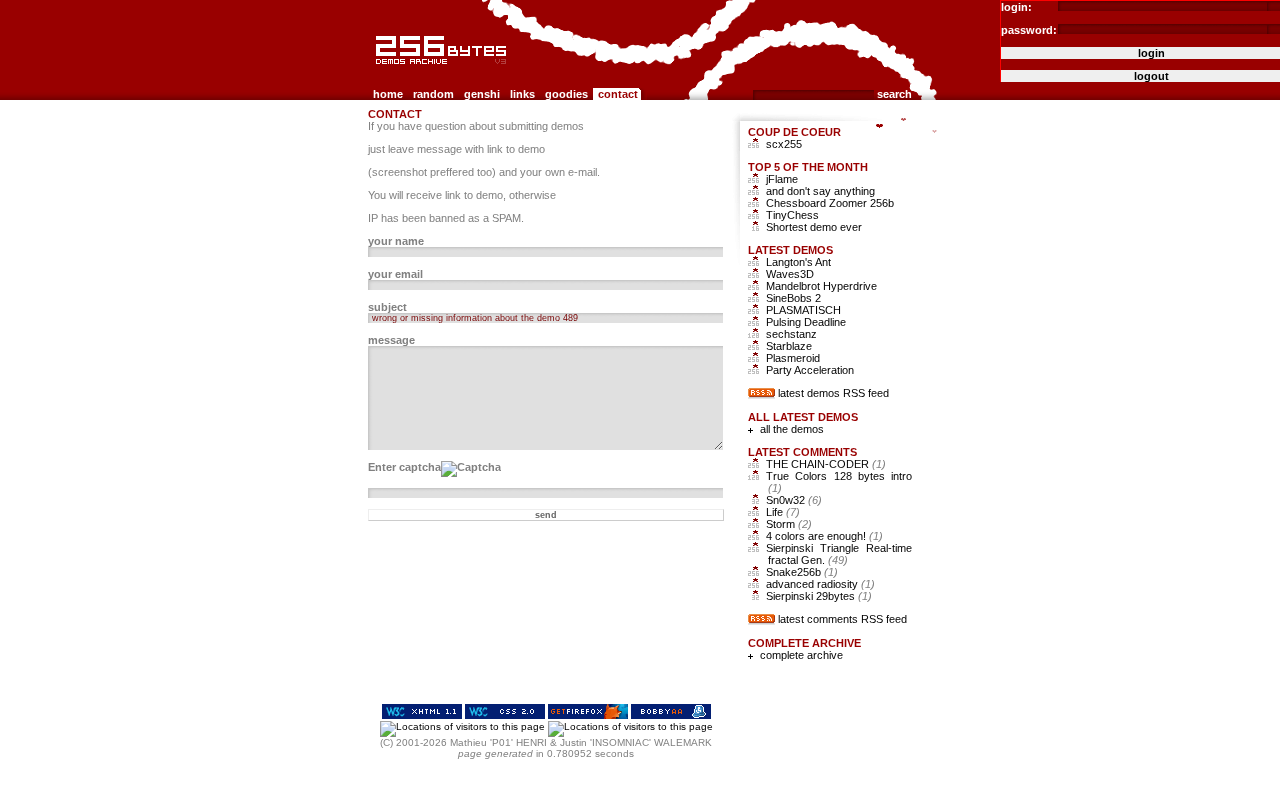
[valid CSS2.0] (505, 715)
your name (396, 241)
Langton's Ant (798, 262)
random (433, 94)
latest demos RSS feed (833, 393)
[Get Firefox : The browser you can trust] (588, 715)
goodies (566, 94)
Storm (789, 524)
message (391, 340)
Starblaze (789, 346)
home (388, 94)
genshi (482, 94)
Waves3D (790, 274)
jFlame (782, 179)
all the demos (792, 429)
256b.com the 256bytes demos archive (381, 72)
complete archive (801, 655)
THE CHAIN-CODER (826, 464)
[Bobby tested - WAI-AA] (671, 715)
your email (395, 274)
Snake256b (802, 572)
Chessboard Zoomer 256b (830, 203)
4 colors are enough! (824, 536)
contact (618, 94)
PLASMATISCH (803, 310)
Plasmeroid (793, 358)
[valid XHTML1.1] (422, 715)
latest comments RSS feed (842, 619)
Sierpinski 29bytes (819, 596)
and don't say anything (820, 191)
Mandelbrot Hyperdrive (821, 286)
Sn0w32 (794, 500)
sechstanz (791, 334)
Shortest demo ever (814, 227)
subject (387, 307)
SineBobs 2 (793, 298)
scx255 (784, 144)
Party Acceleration (810, 370)
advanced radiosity (820, 584)
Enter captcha (404, 467)
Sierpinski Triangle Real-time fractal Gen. (839, 554)
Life (783, 512)
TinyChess (792, 215)
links (522, 94)
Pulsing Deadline (806, 322)
